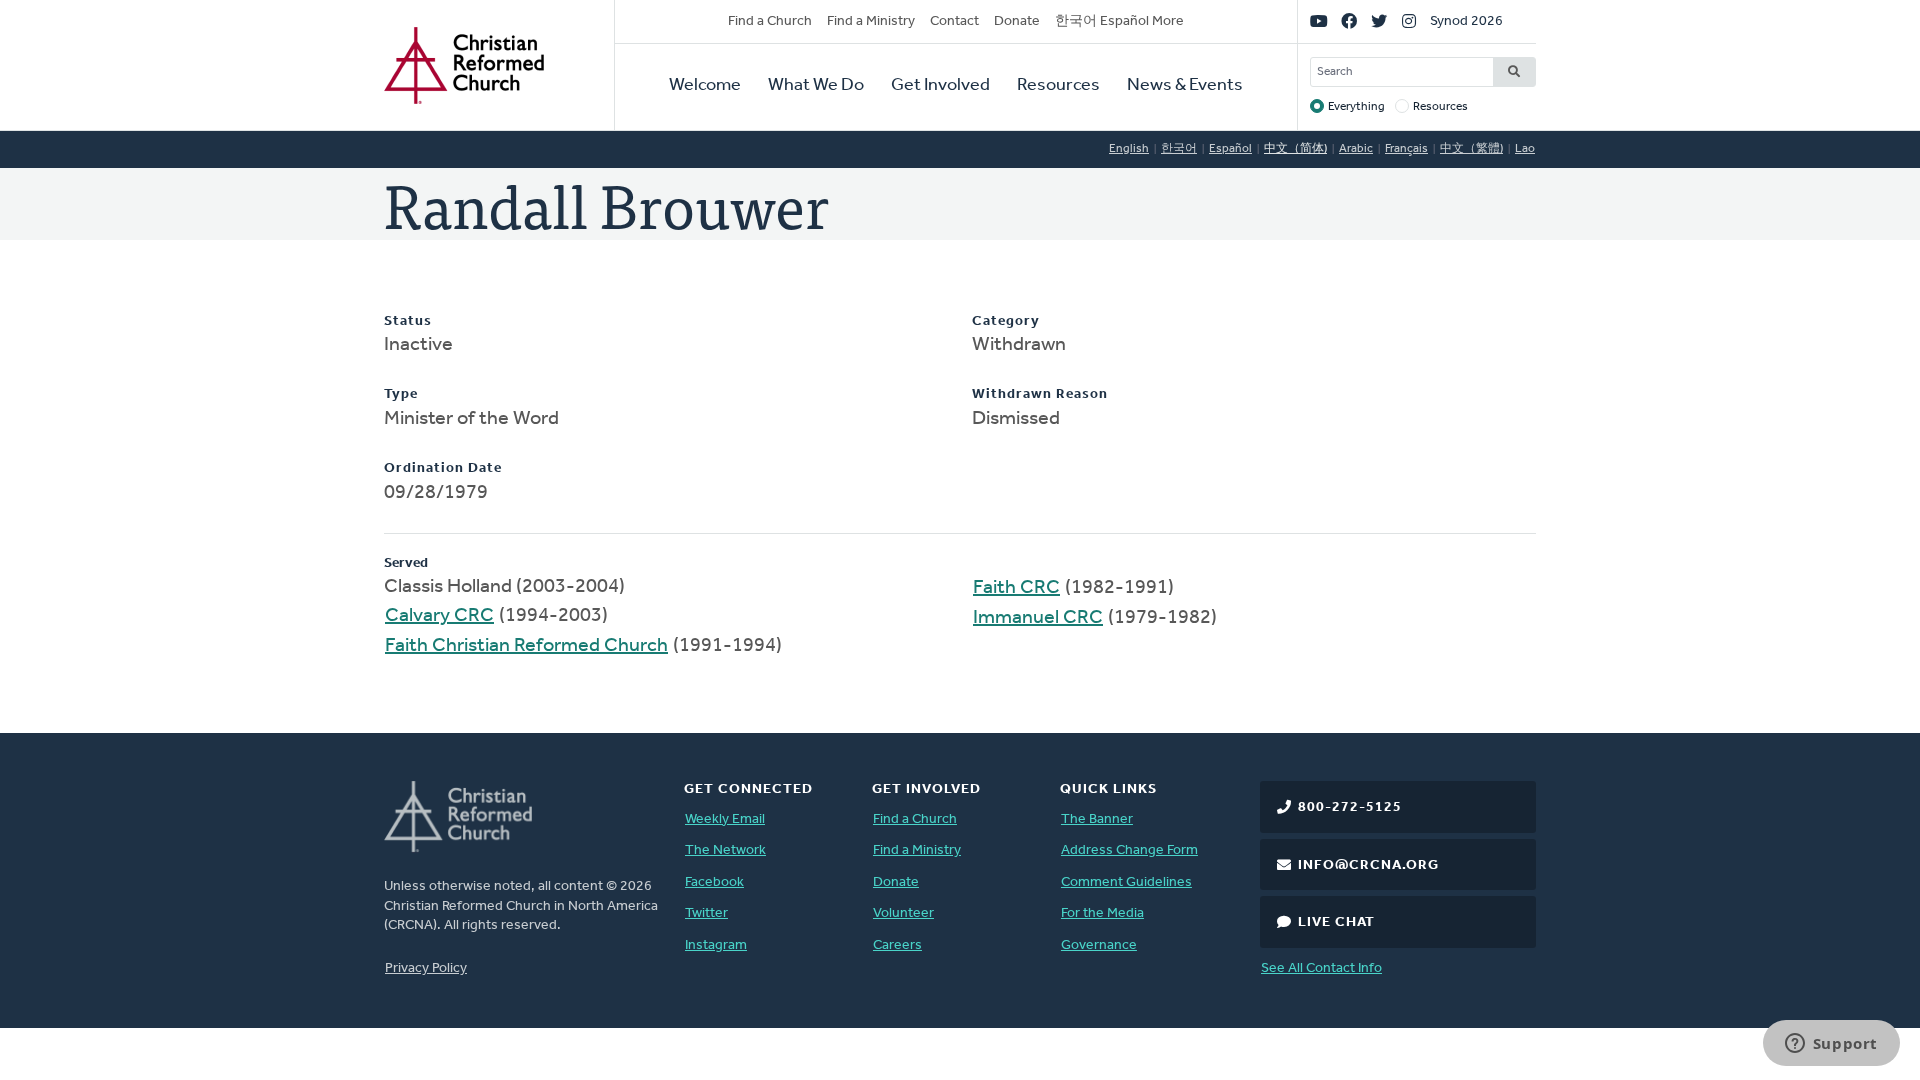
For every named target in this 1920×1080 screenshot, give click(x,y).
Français (1406, 149)
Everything (1356, 107)
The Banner (1097, 819)
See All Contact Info (1321, 968)
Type (401, 394)
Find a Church (770, 21)
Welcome (705, 86)
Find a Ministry (871, 21)
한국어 (1179, 149)
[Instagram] (1409, 22)
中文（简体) (1295, 149)
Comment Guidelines (1126, 882)
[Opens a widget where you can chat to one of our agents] (1831, 1045)
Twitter (706, 913)
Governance (1099, 945)
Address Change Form (1129, 850)
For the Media (1102, 913)
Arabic (1356, 149)
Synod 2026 (1466, 21)
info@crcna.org (1368, 865)
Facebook (714, 882)
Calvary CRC (439, 616)
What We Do (816, 86)
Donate (1017, 21)
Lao (1525, 149)
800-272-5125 (1350, 807)
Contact (954, 21)
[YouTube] (1319, 22)
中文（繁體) (1471, 149)
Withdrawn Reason (1040, 394)
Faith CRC (1016, 588)
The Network (725, 850)
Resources (1058, 86)
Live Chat (1336, 922)
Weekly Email (725, 819)
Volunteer (903, 913)
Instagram (716, 945)
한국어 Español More (1119, 21)
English (1129, 149)
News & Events (1185, 86)
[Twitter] (1379, 22)
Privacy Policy (426, 968)
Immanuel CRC (1038, 618)
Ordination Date (443, 468)
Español (1230, 149)
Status (408, 321)
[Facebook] (1349, 22)
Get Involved (940, 86)
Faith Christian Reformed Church (526, 646)
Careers (897, 945)
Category (1006, 321)
